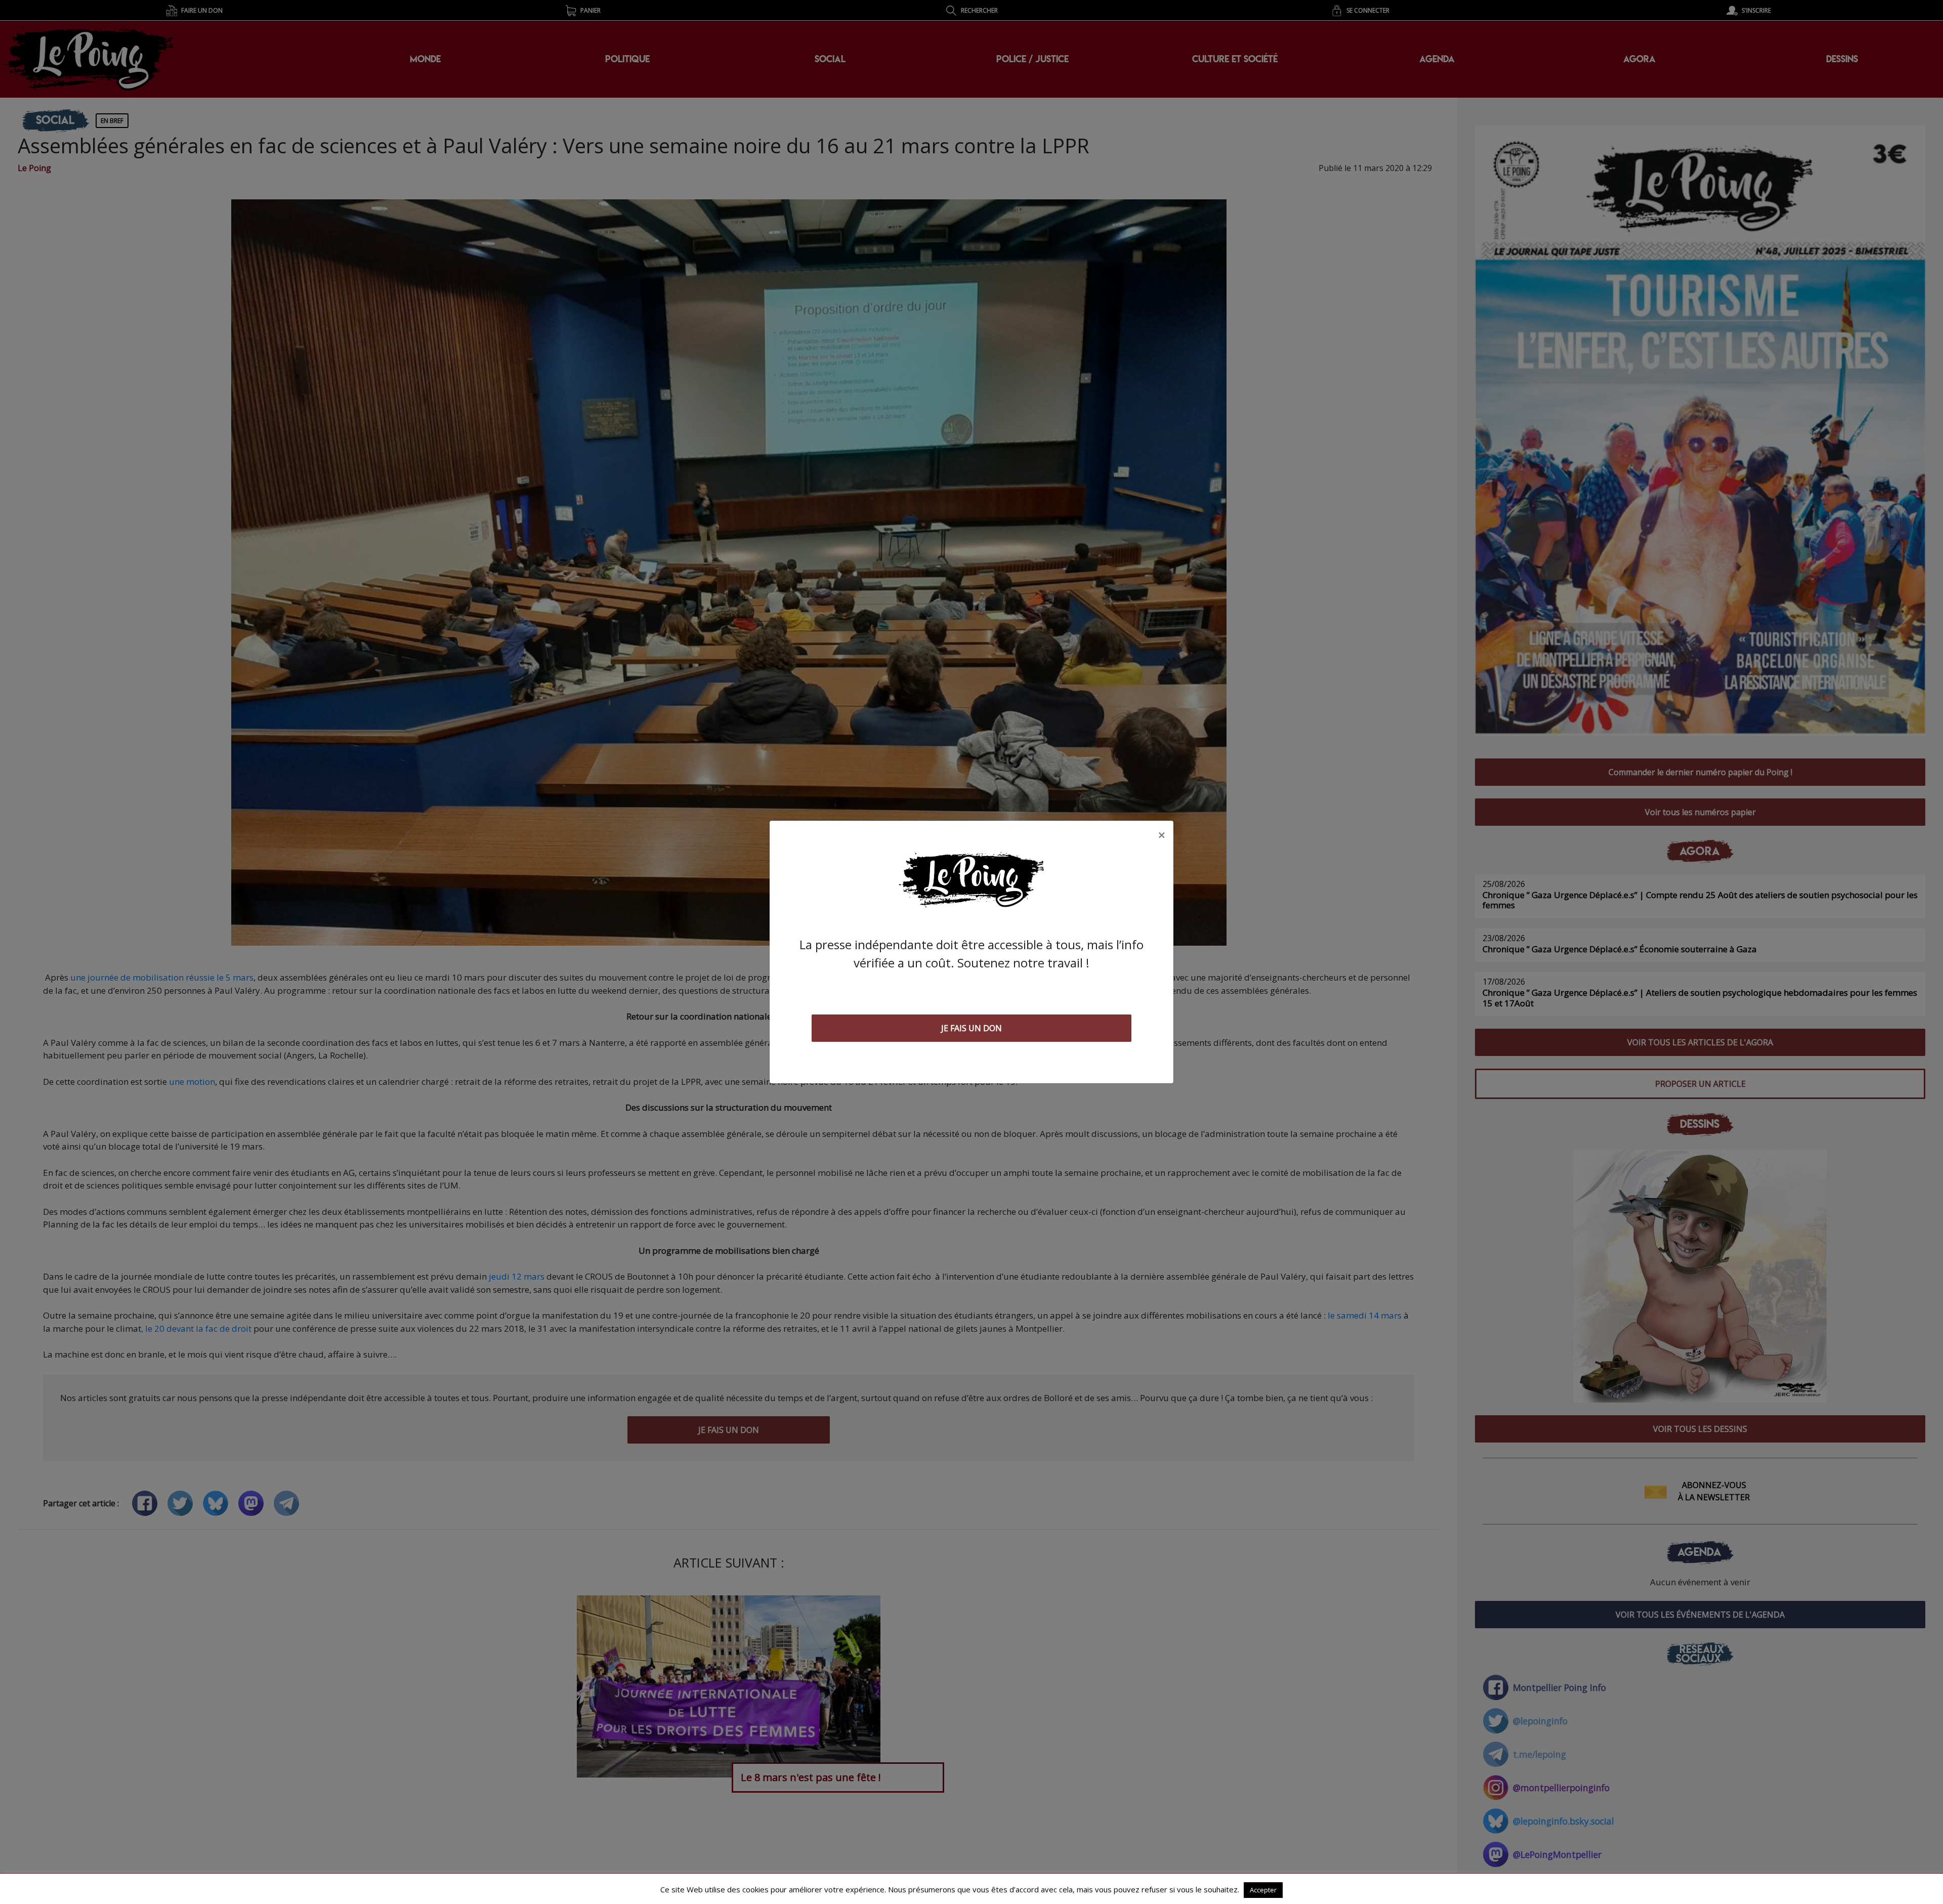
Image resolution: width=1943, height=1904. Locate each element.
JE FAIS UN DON (971, 1028)
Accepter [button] (1263, 1890)
